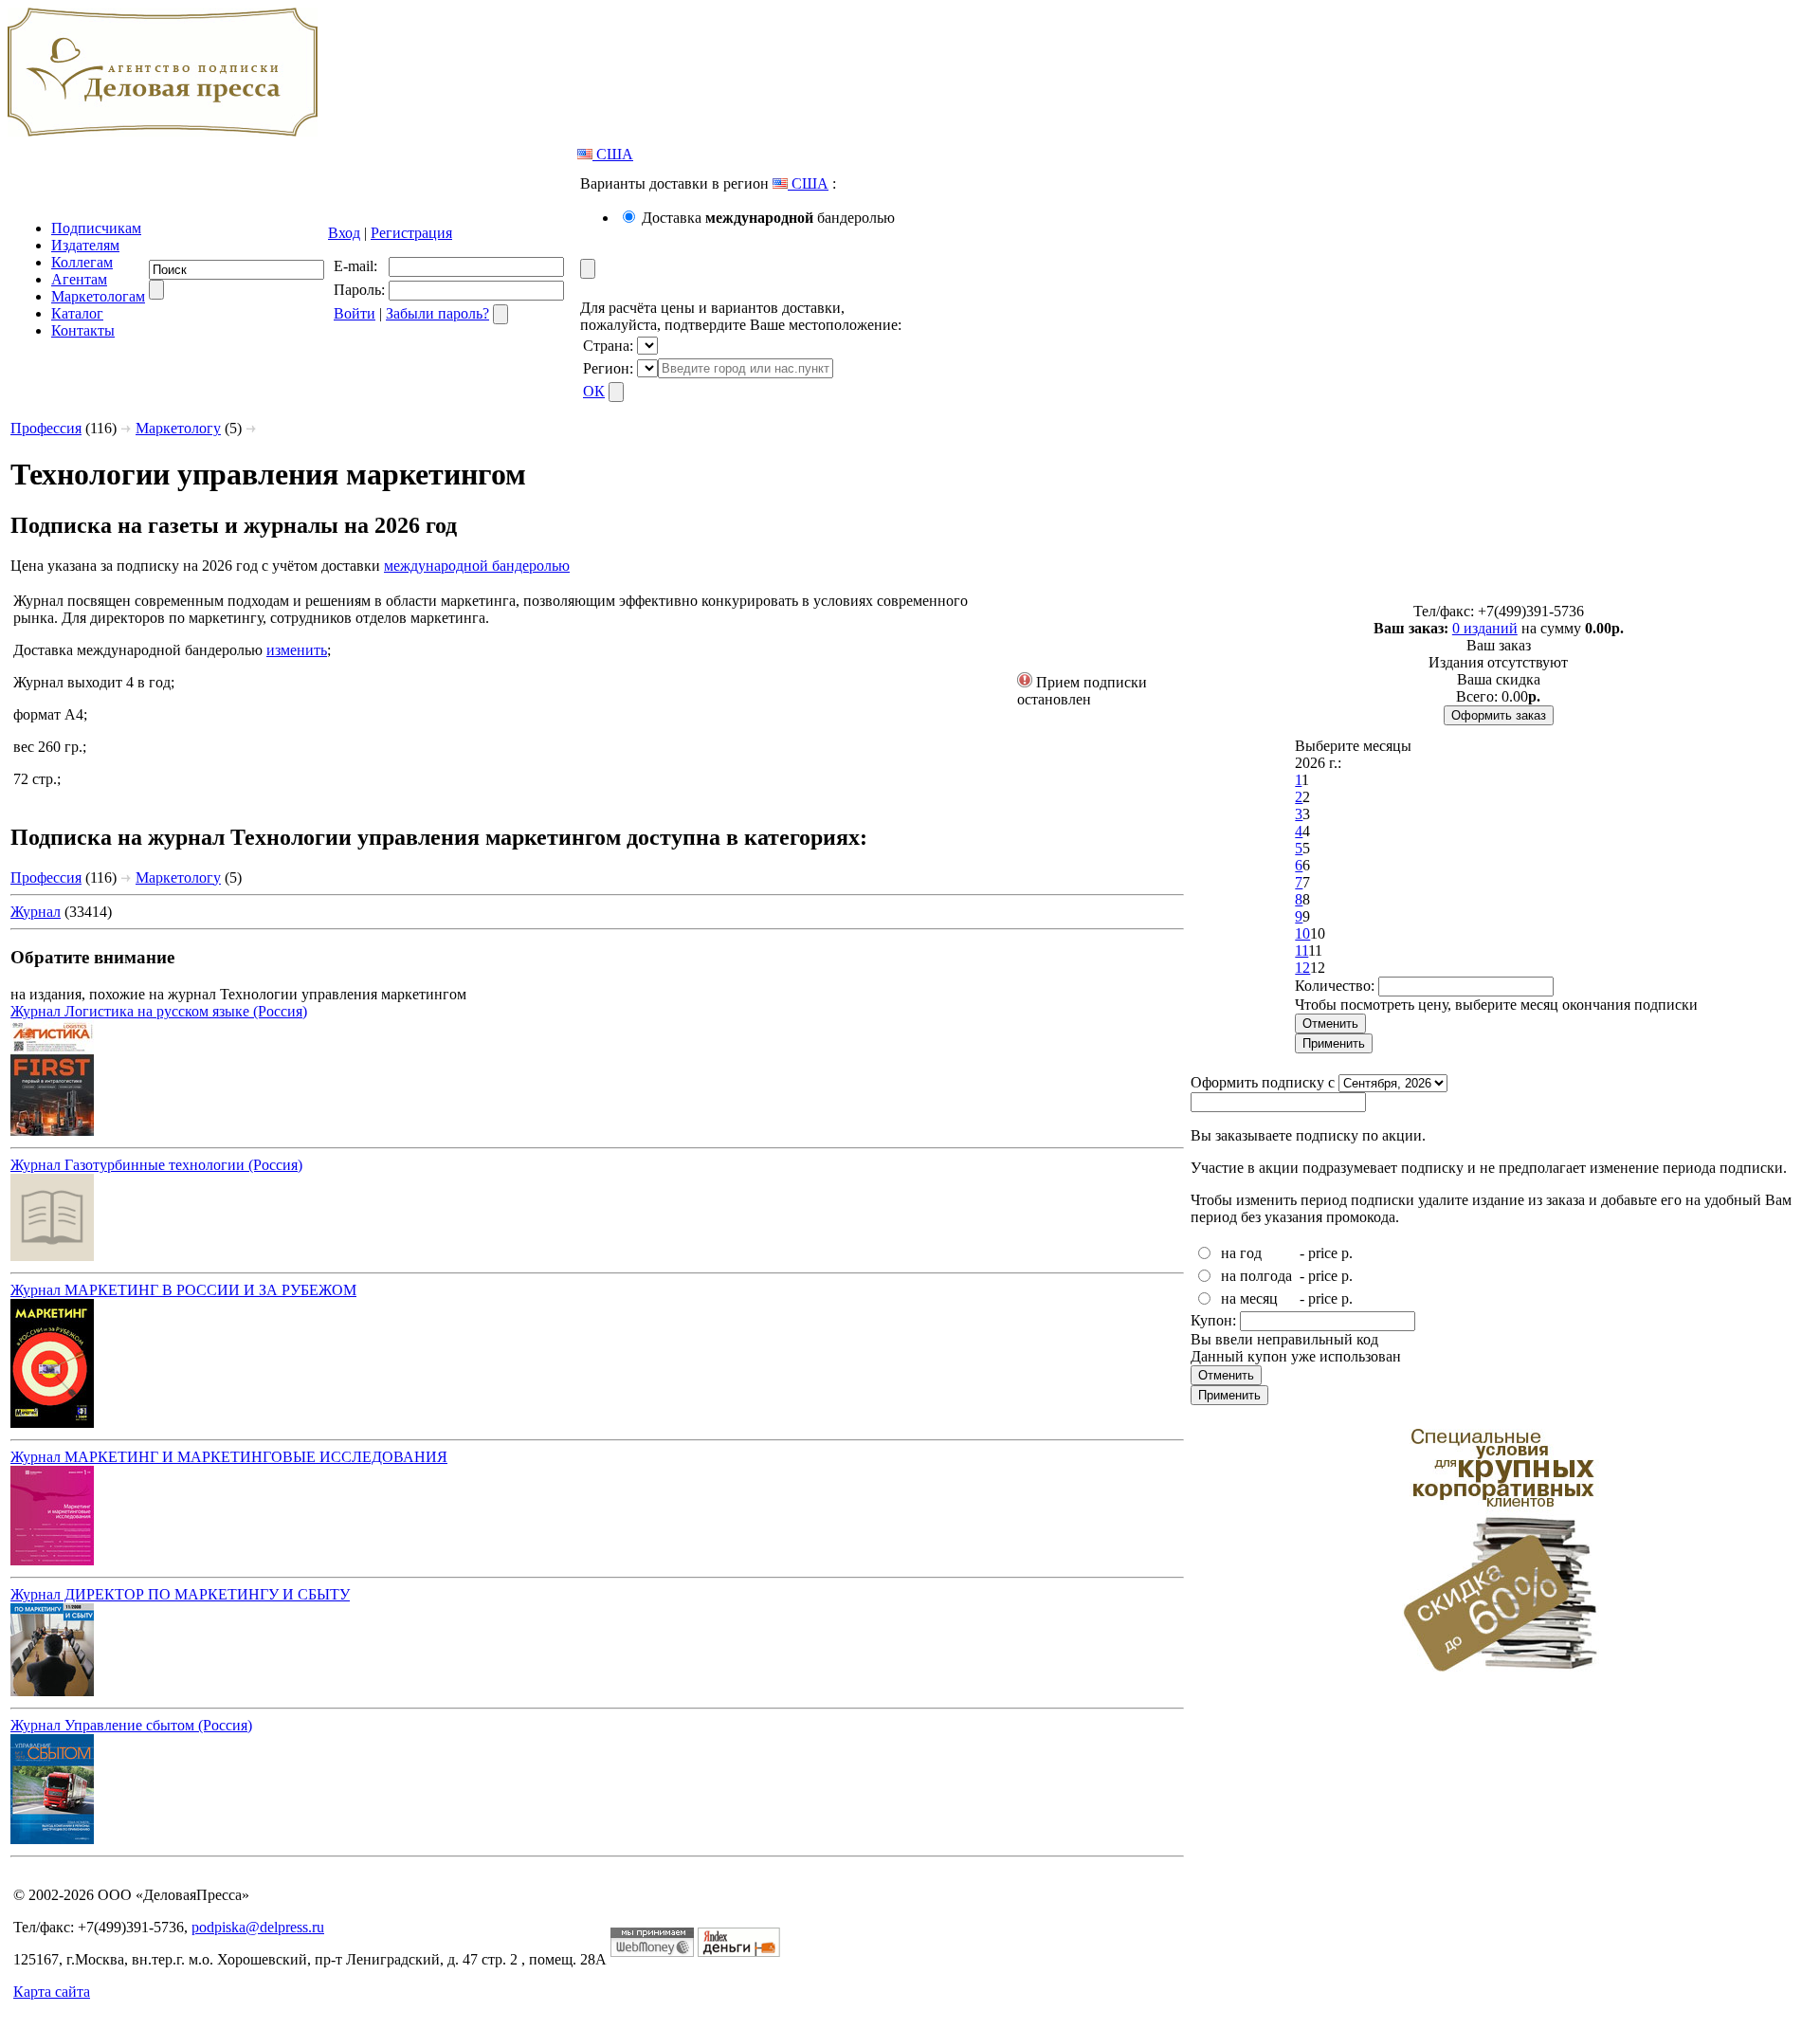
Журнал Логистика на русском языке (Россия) (159, 1011)
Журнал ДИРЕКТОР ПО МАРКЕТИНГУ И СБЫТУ (180, 1594)
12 (1302, 968)
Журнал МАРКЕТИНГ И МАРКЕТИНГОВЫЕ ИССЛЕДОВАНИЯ (229, 1457)
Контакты (83, 330)
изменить (297, 650)
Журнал (36, 912)
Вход (344, 233)
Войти (355, 313)
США (613, 154)
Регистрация (411, 233)
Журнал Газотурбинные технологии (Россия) (156, 1165)
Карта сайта (52, 1992)
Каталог (77, 313)
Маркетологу (178, 428)
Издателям (85, 245)
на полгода (1256, 1276)
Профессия (46, 428)
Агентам (79, 279)
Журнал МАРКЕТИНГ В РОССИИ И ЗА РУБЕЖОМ (183, 1290)
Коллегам (82, 262)
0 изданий (1485, 628)
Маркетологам (98, 296)
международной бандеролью (477, 566)
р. (1347, 1253)
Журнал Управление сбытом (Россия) (131, 1725)
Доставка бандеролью (768, 218)
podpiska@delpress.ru (258, 1927)
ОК (594, 391)
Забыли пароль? (437, 313)
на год (1241, 1253)
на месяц (1249, 1298)
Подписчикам (96, 228)
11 (1301, 951)
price (1323, 1253)
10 (1302, 933)
